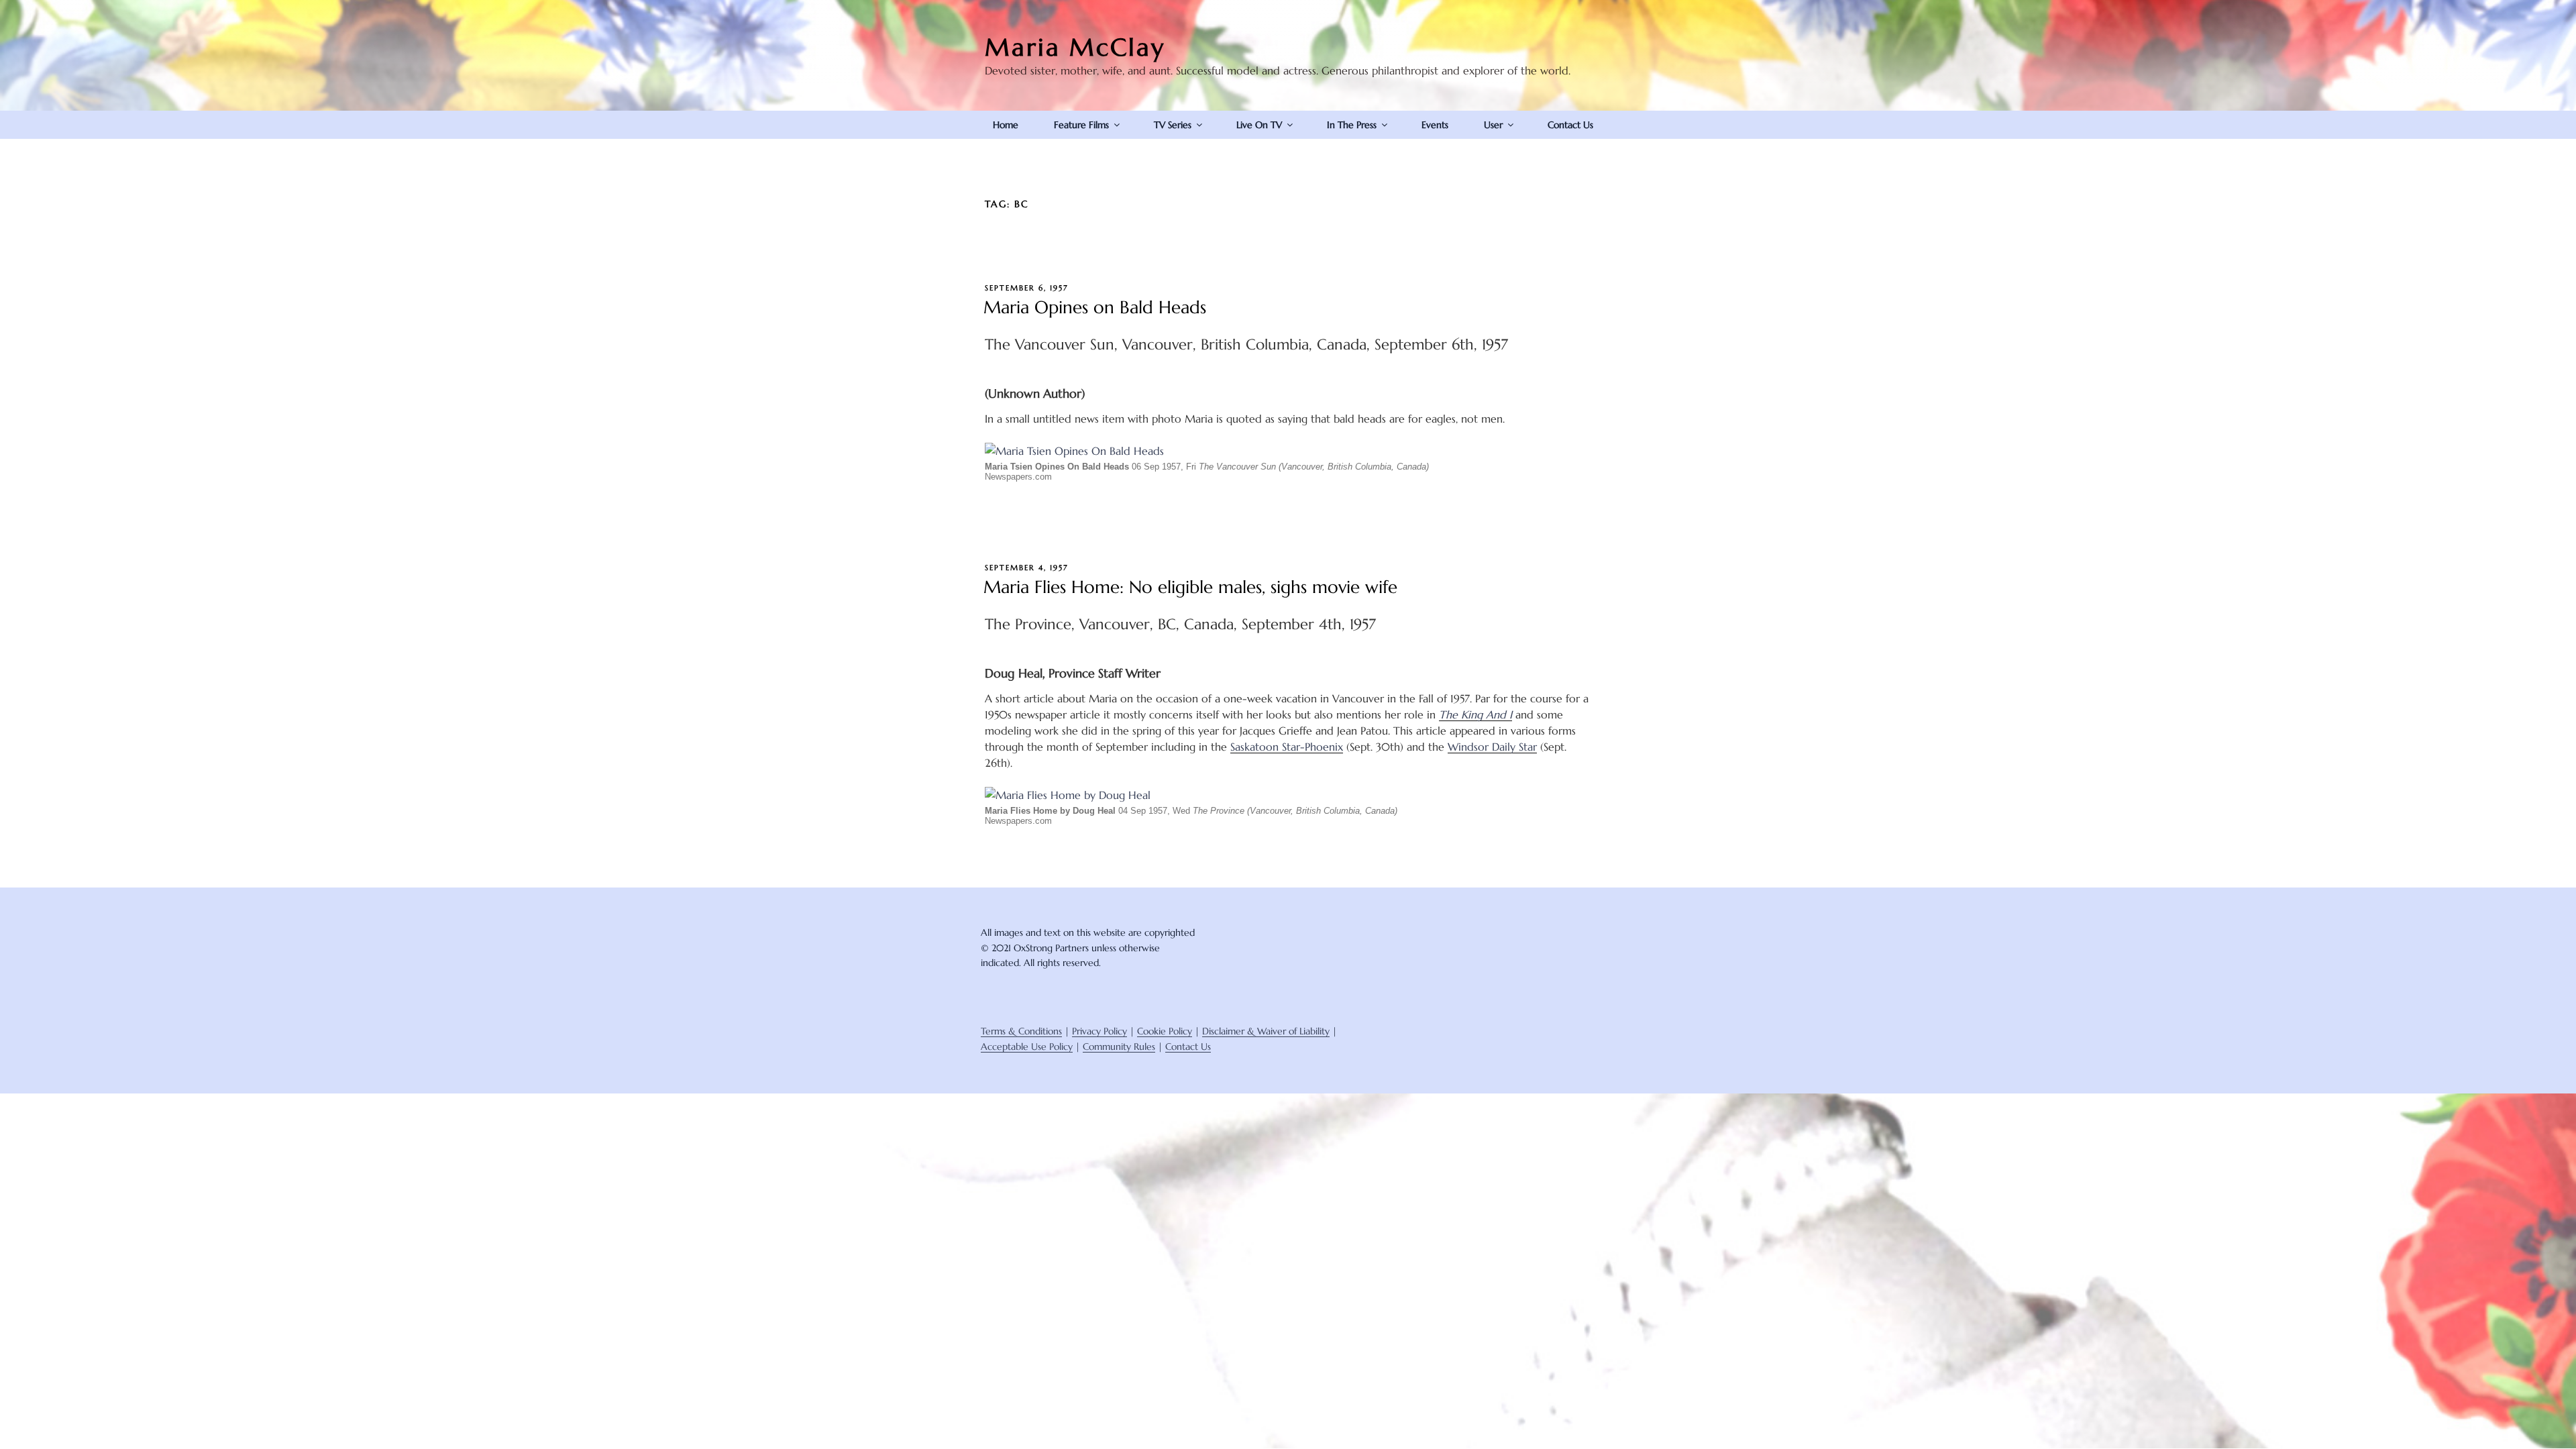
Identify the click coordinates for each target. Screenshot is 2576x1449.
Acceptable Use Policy (1027, 1046)
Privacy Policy (1099, 1031)
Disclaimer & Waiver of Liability (1266, 1031)
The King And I (1475, 714)
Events (1435, 125)
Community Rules (1119, 1046)
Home (1006, 125)
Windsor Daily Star (1492, 747)
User (1493, 125)
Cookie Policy (1165, 1031)
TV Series (1173, 125)
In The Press (1352, 125)
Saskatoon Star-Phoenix (1287, 747)
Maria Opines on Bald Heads (1095, 307)
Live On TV (1259, 125)
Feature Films (1081, 125)
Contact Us (1570, 125)
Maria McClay (1075, 47)
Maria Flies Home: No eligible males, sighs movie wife (1190, 587)
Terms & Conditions (1021, 1031)
